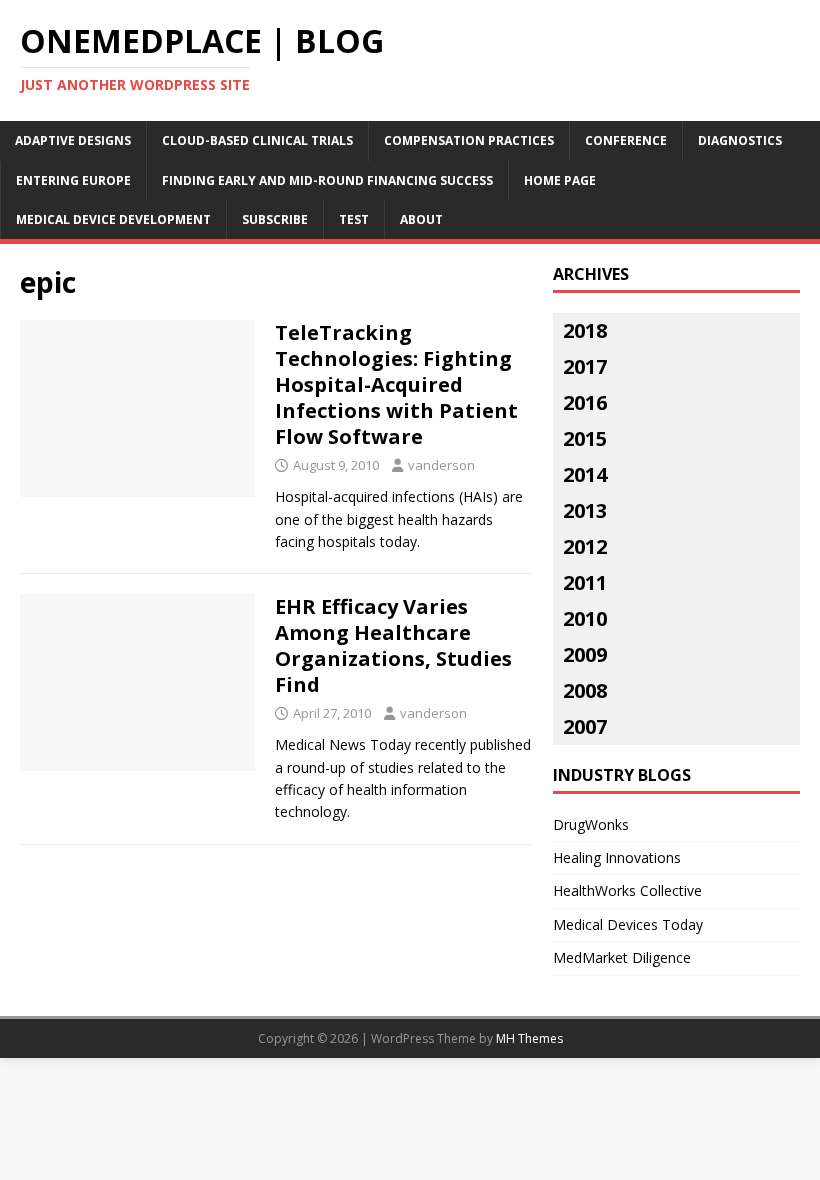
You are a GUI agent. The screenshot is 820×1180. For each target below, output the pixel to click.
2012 (585, 546)
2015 (585, 438)
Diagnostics (740, 140)
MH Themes (529, 1038)
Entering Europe (73, 180)
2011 (585, 582)
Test (354, 219)
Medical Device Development (113, 219)
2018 (585, 330)
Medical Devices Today (628, 924)
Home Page (560, 180)
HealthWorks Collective (627, 890)
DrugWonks (591, 824)
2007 (585, 726)
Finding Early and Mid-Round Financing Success (327, 180)
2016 (585, 402)
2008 (585, 690)
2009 (585, 654)
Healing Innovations (617, 857)
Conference (626, 140)
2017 (585, 366)
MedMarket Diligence (622, 957)
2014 (585, 474)
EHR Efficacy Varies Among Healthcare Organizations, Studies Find (393, 645)
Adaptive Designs (73, 140)
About (421, 219)
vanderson (441, 465)
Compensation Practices (469, 140)
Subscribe (275, 219)
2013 (585, 510)
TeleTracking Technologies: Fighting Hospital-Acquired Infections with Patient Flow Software (396, 384)
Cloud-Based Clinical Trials (257, 140)
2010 (585, 618)
